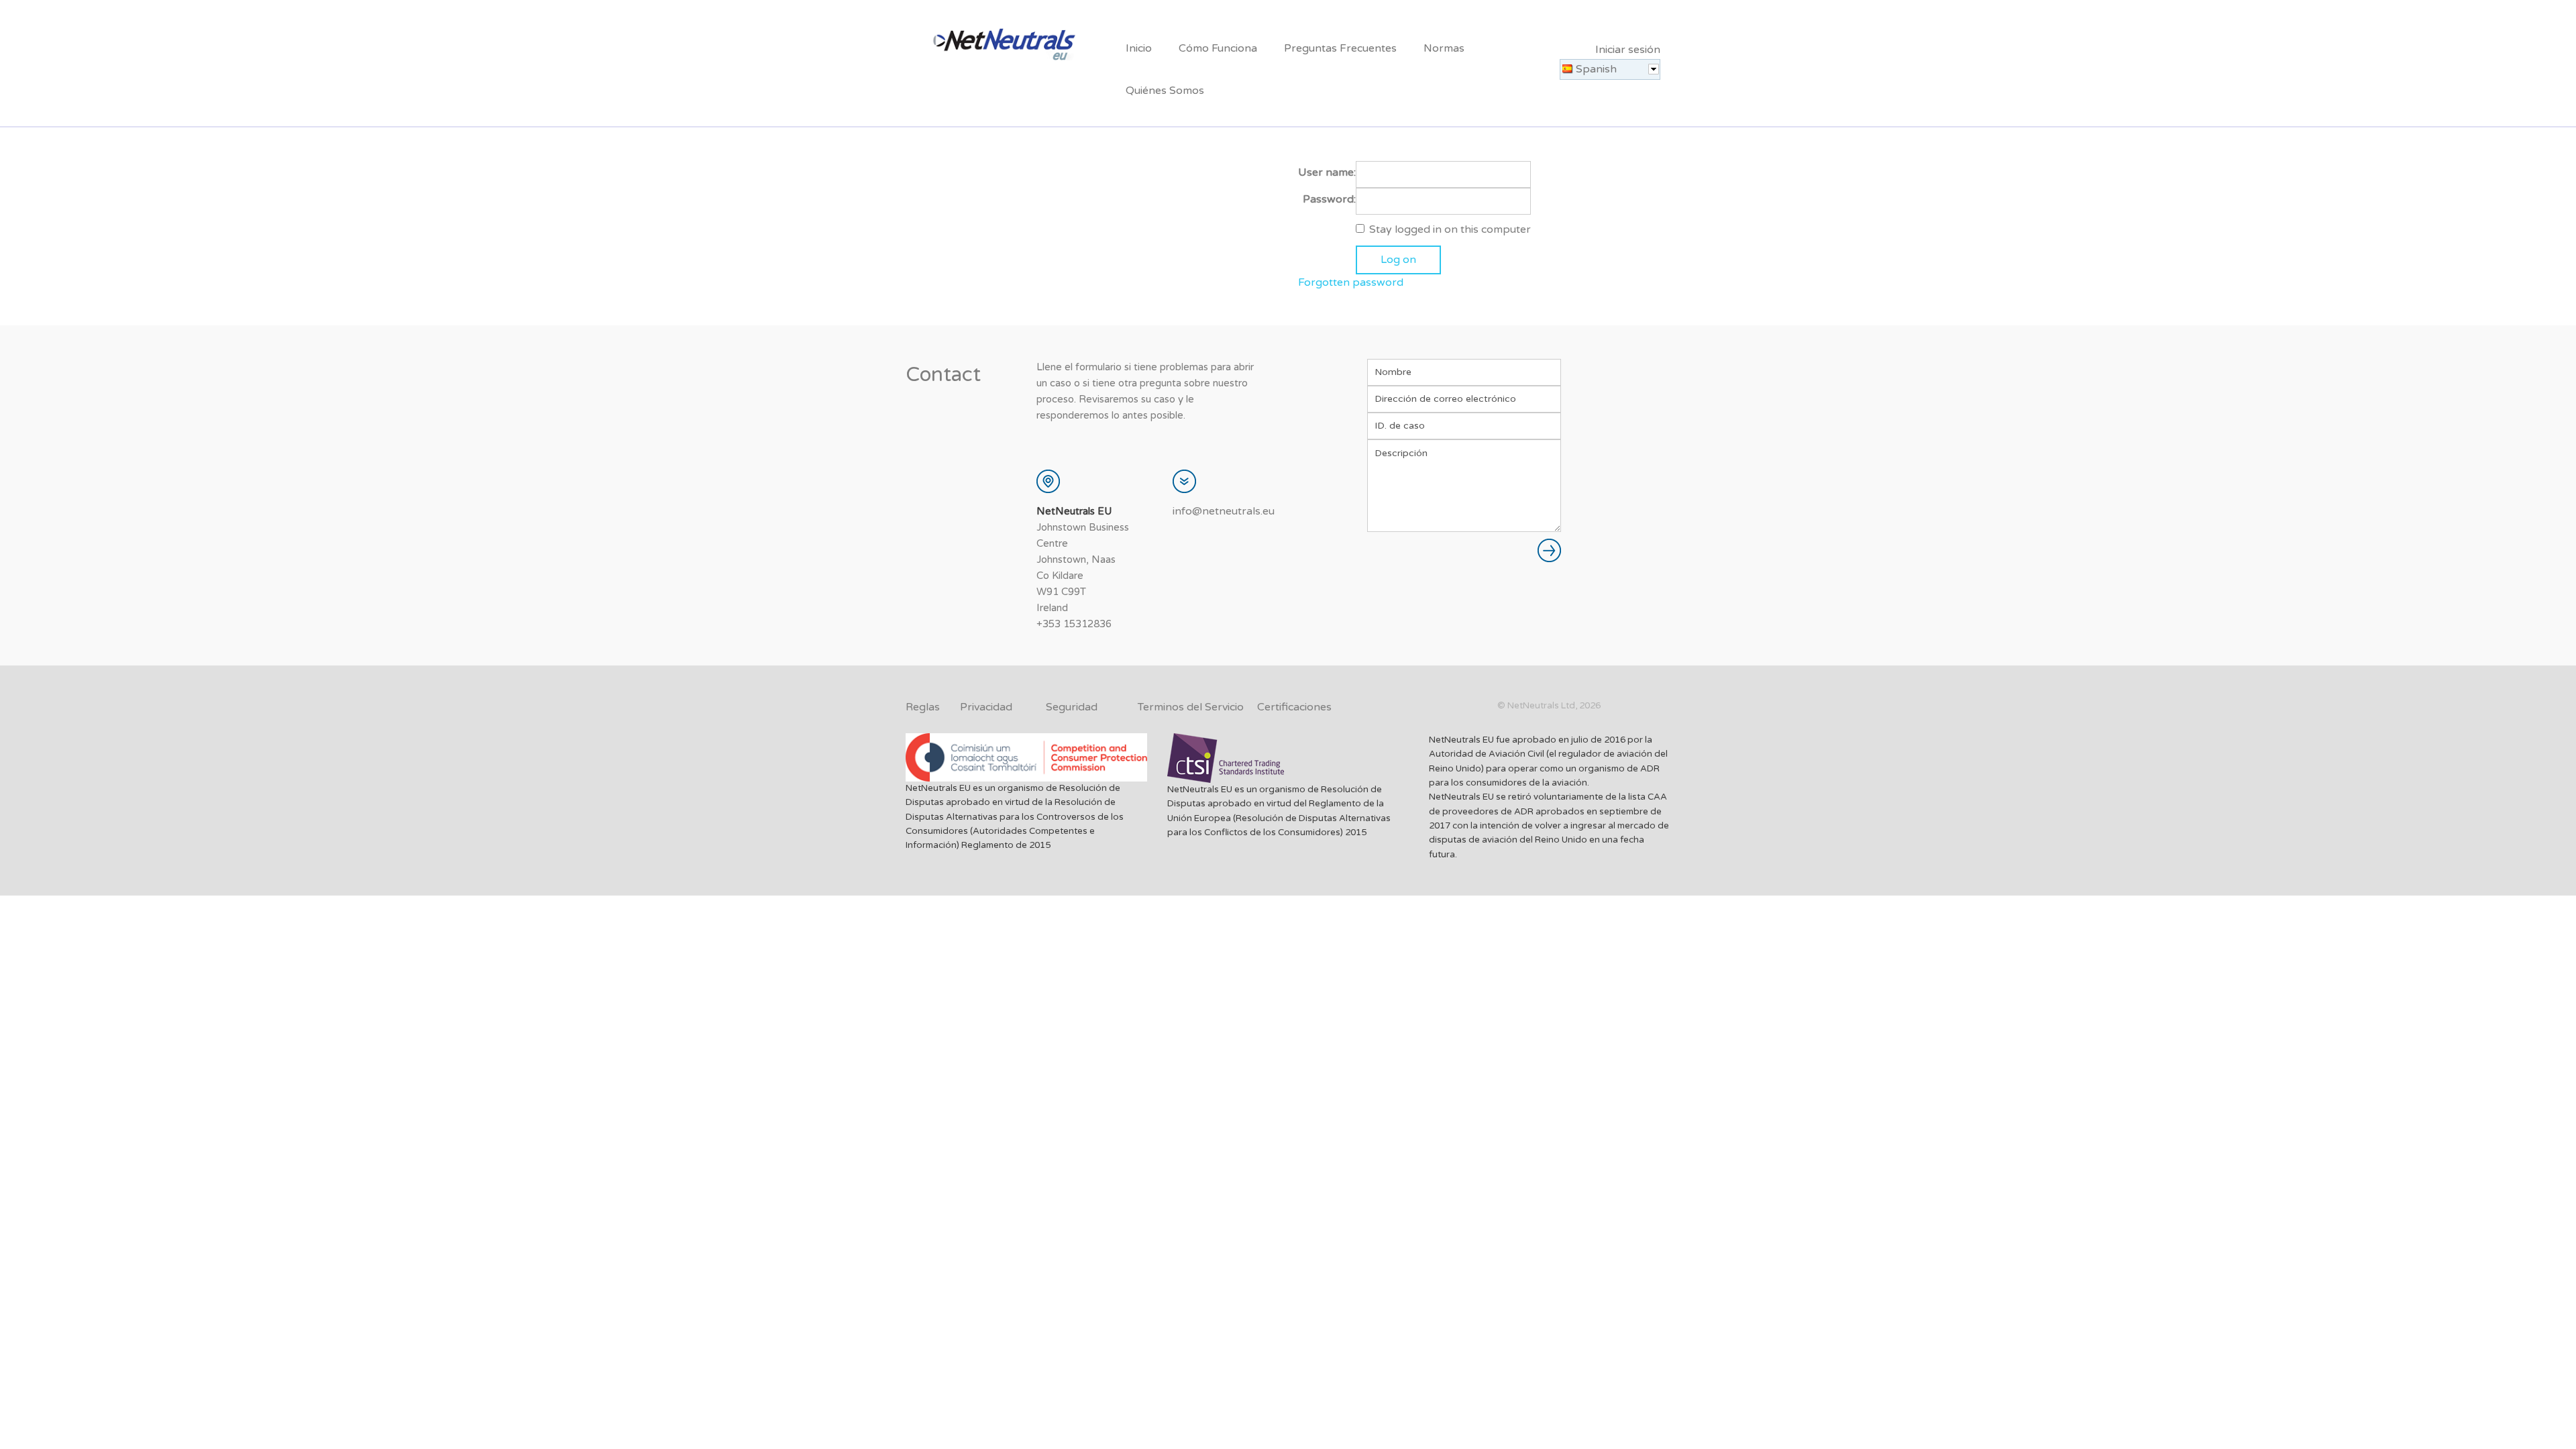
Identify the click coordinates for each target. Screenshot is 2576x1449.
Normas (1444, 48)
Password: (1329, 199)
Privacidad (986, 707)
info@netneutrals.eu (1224, 511)
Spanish (1596, 69)
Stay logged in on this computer (1450, 229)
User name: (1327, 172)
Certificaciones (1294, 707)
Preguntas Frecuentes (1340, 48)
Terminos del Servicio (1191, 707)
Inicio (1139, 48)
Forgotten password (1351, 282)
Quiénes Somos (1165, 91)
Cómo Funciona (1218, 48)
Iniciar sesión (1628, 50)
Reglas (923, 707)
